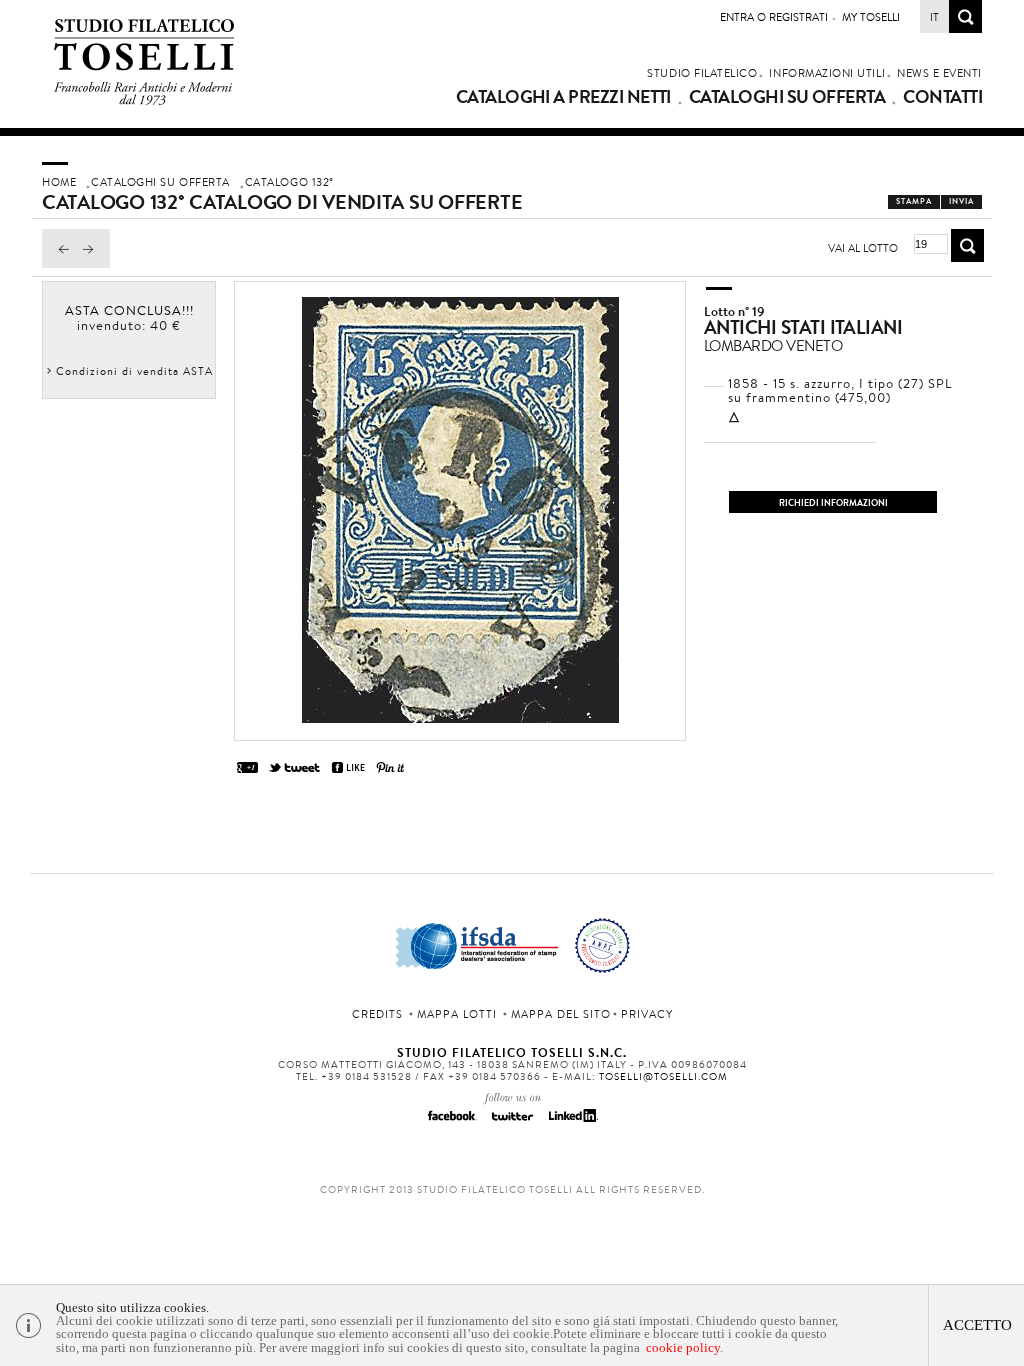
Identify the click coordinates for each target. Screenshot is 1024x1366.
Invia (961, 201)
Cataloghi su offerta (787, 97)
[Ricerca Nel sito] (965, 27)
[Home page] (144, 101)
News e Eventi (939, 73)
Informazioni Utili (827, 73)
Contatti (942, 97)
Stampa (914, 201)
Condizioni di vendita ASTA (134, 371)
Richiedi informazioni (833, 502)
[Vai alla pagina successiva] (93, 263)
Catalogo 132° (289, 182)
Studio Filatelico (702, 73)
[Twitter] (512, 1122)
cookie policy (683, 1347)
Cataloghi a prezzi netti (563, 97)
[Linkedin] (572, 1122)
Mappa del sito (561, 1014)
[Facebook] (452, 1122)
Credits (377, 1014)
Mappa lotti (457, 1014)
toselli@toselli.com (663, 1076)
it (934, 17)
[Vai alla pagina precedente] (59, 263)
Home (59, 182)
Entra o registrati (774, 17)
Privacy (647, 1014)
